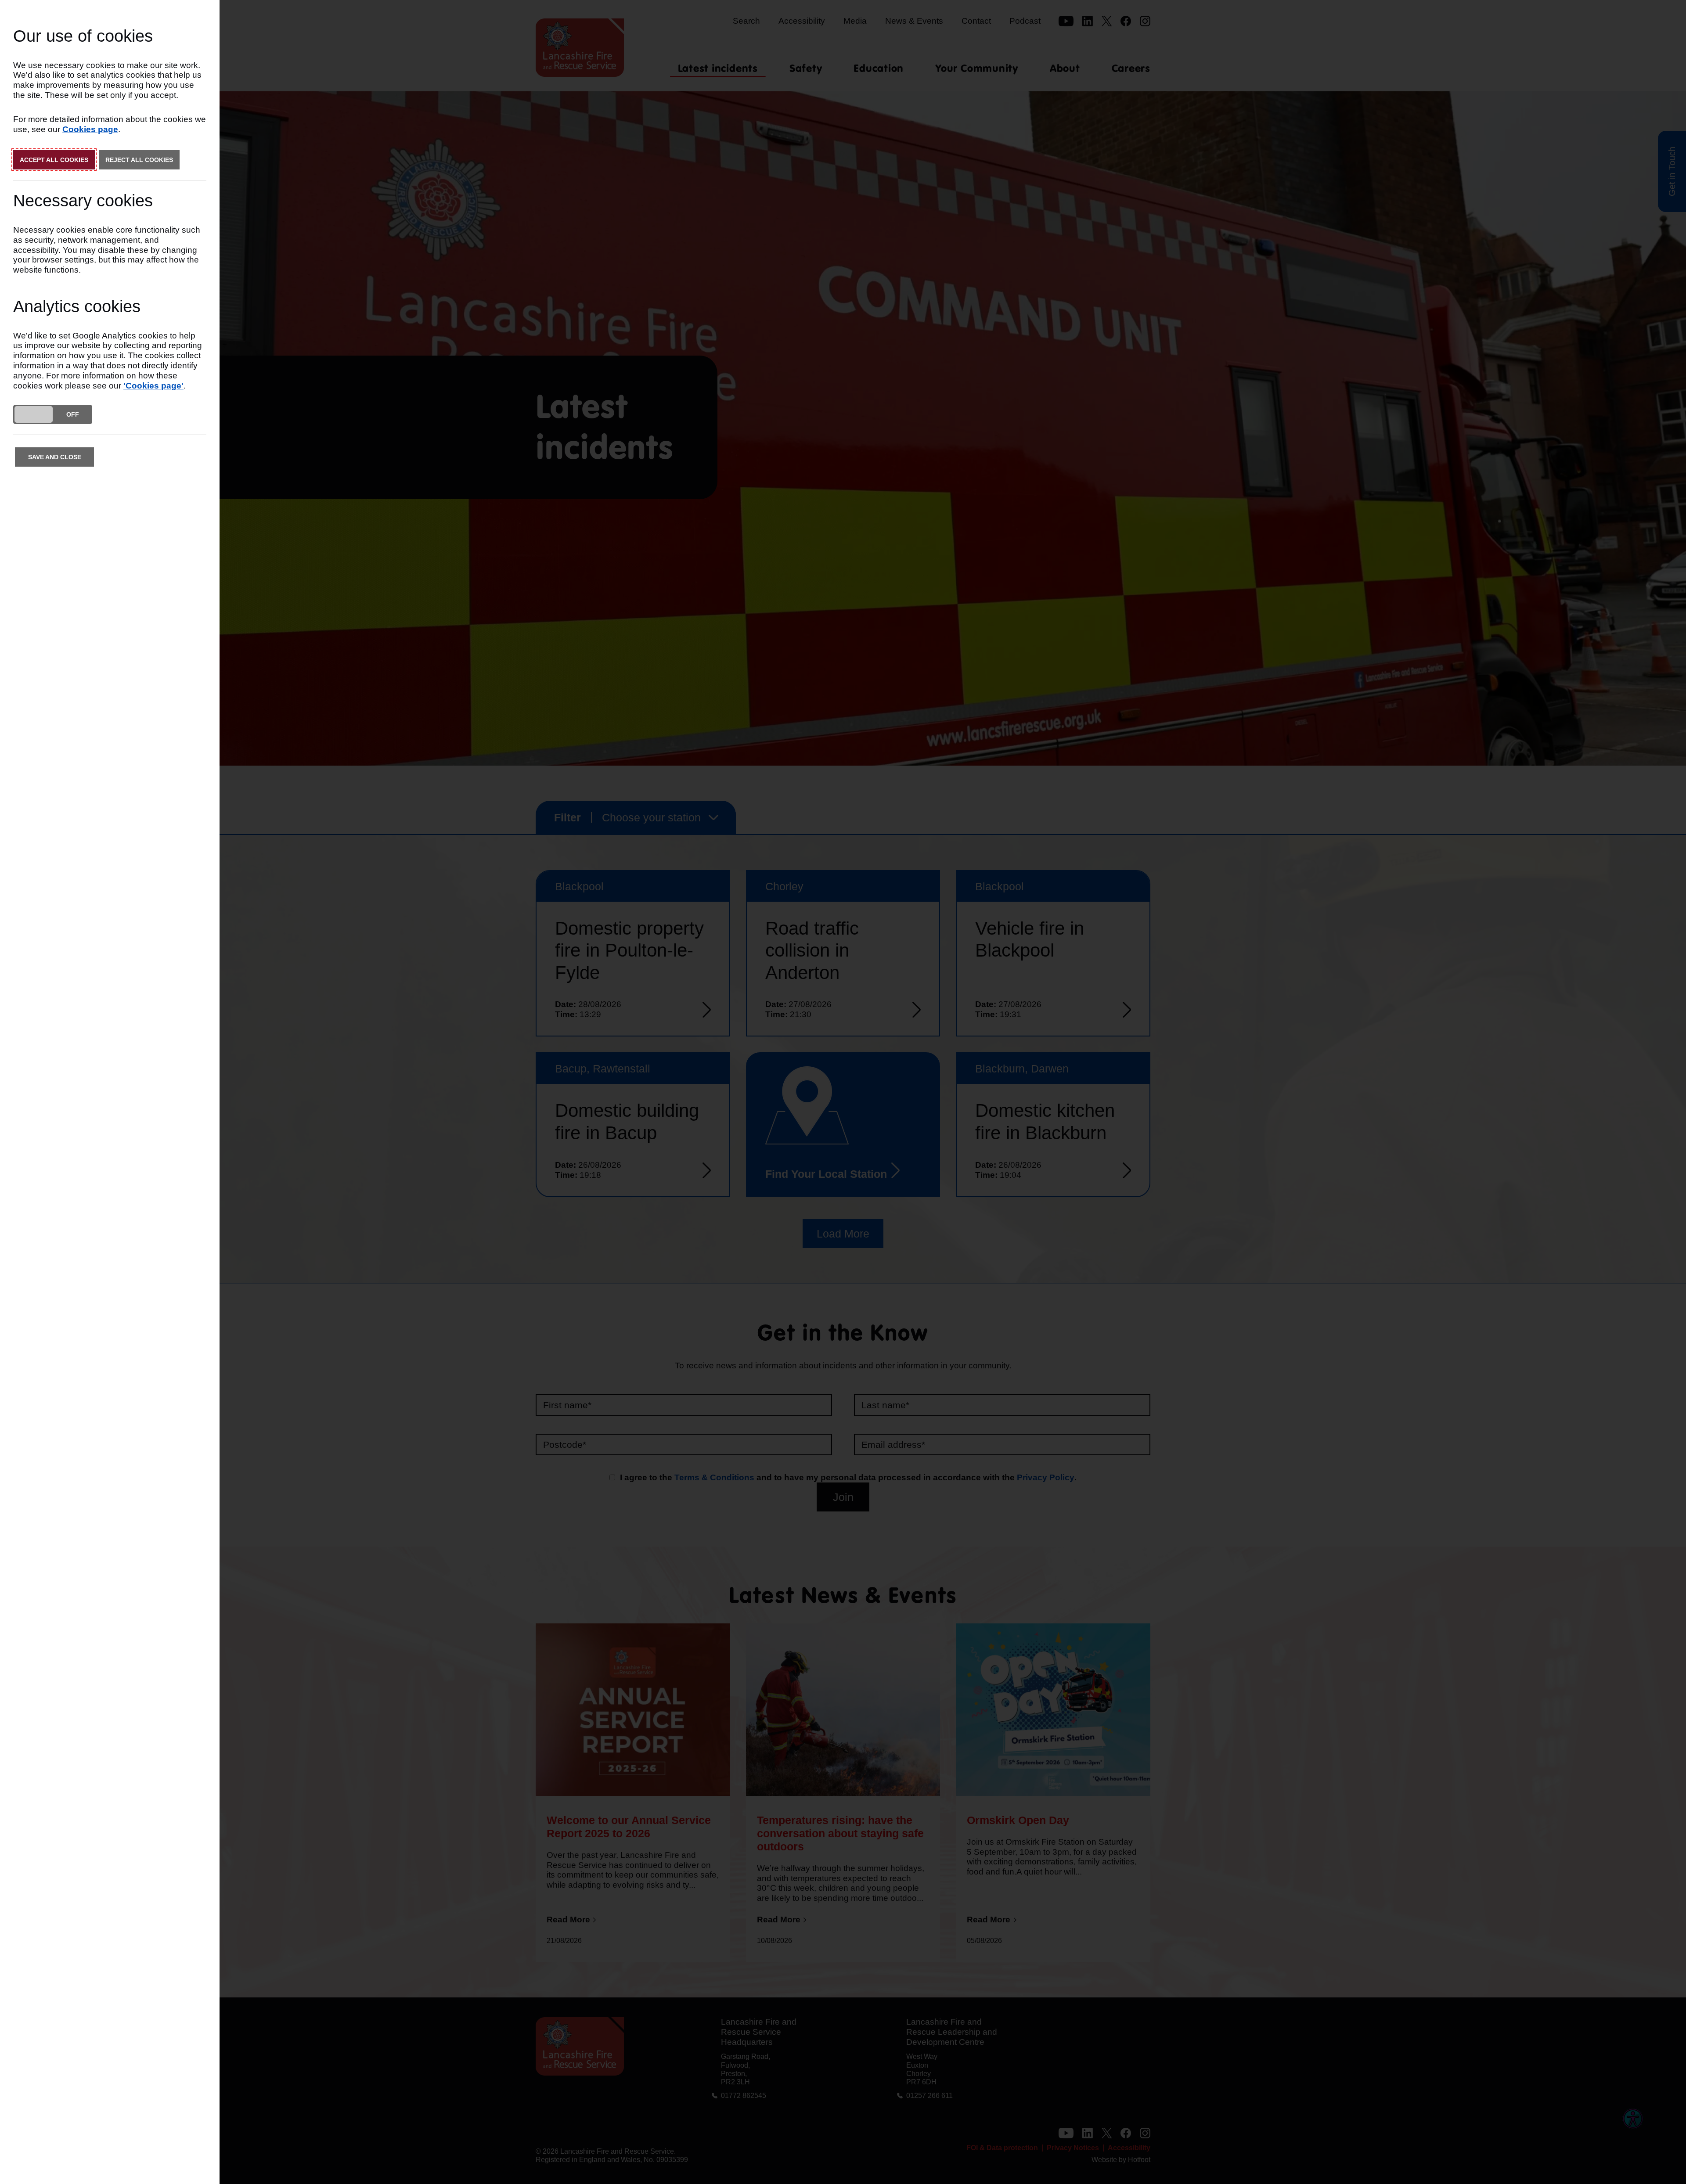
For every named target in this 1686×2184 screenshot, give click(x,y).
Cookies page (90, 129)
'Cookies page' (153, 386)
